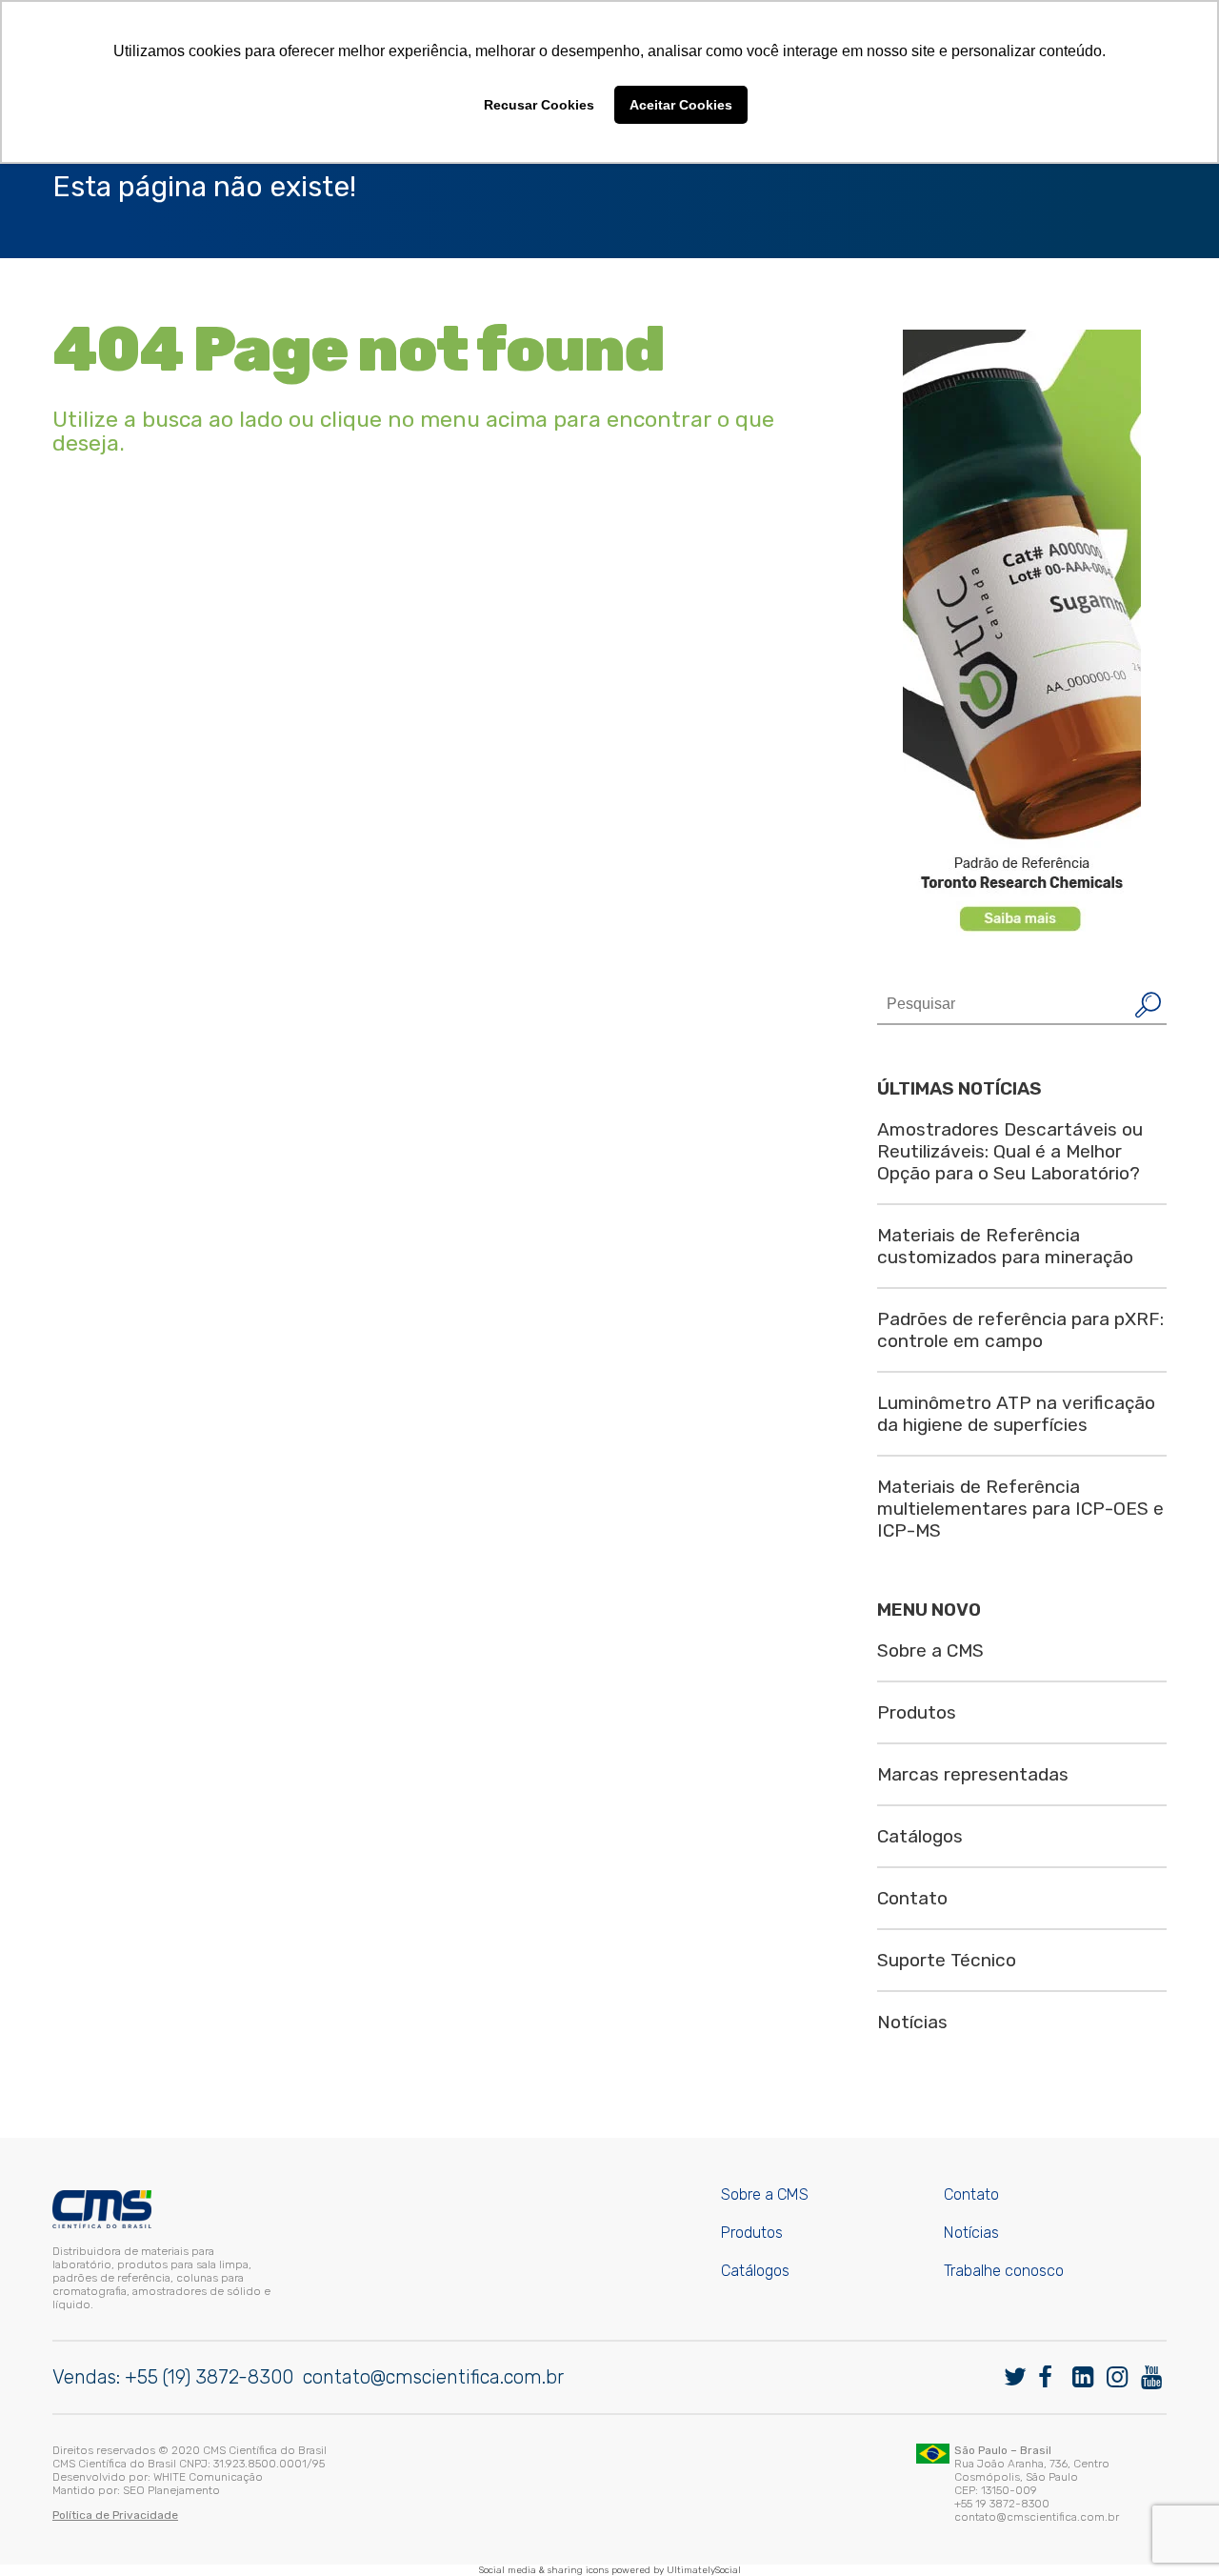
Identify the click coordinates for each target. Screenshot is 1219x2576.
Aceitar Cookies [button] (681, 105)
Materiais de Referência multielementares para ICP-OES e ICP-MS (1020, 1509)
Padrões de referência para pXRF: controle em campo (1020, 1330)
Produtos (917, 1712)
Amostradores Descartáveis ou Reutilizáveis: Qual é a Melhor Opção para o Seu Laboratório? (1010, 1151)
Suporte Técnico (947, 1960)
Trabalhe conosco (1004, 2271)
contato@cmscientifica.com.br (433, 2377)
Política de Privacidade (115, 2515)
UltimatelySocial (704, 2570)
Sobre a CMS (930, 1650)
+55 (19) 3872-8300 (209, 2377)
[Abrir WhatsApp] (1171, 2528)
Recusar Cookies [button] (539, 105)
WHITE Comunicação (208, 2477)
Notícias (912, 2022)
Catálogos (920, 1836)
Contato (912, 1898)
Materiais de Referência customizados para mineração (1005, 1246)
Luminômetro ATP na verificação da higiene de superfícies (1016, 1414)
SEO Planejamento (171, 2490)
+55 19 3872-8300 (1002, 2504)
